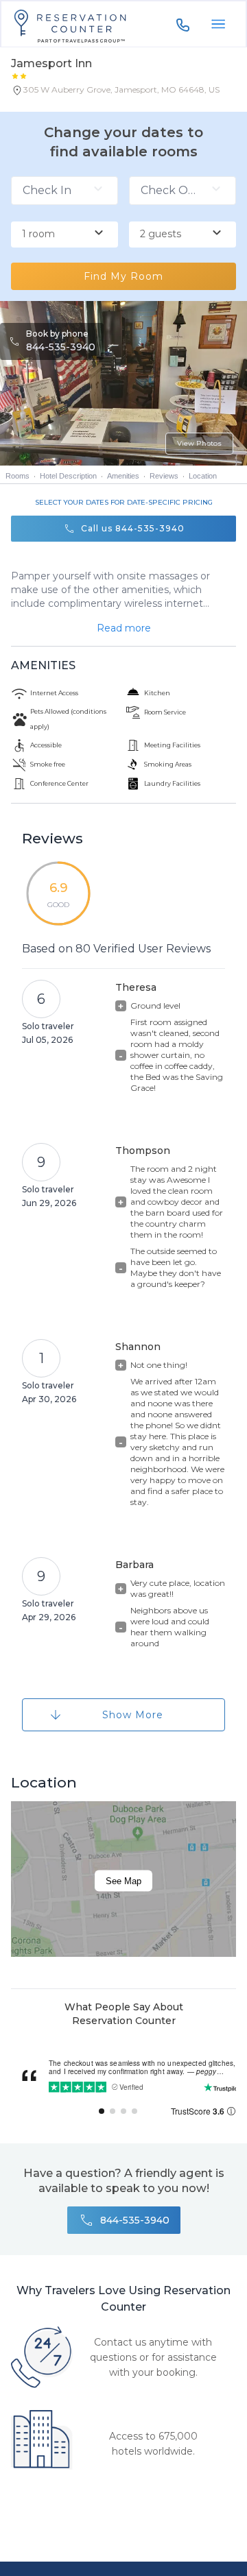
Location (203, 476)
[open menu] (218, 24)
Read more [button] (124, 628)
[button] (115, 93)
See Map (123, 1881)
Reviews (164, 476)
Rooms (17, 476)
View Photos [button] (199, 443)
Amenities (123, 476)
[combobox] (64, 234)
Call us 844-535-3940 (133, 528)
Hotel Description (68, 476)
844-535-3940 (61, 347)
